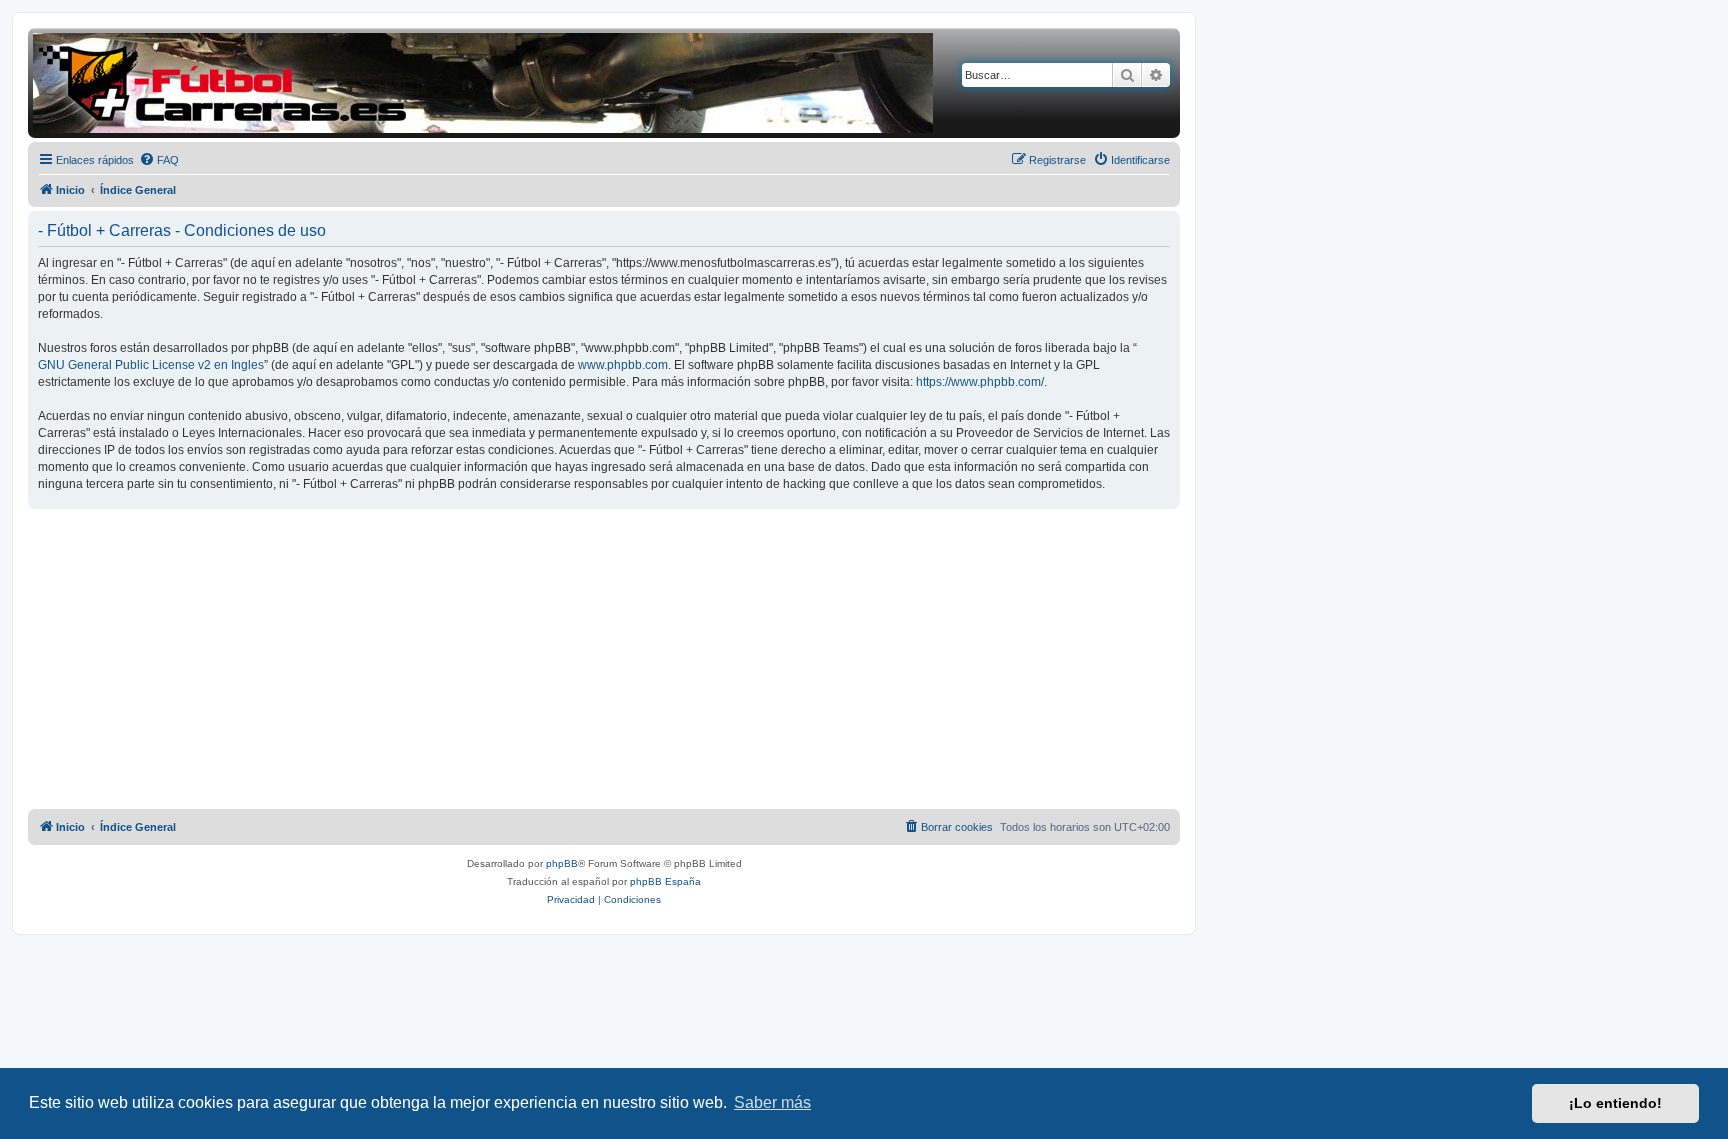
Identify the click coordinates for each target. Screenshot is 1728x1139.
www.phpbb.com (623, 365)
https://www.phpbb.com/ (980, 382)
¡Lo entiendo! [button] (1615, 1103)
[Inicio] (483, 83)
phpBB (562, 863)
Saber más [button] (772, 1102)
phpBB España (665, 881)
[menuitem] (159, 160)
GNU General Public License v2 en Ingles (151, 365)
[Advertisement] (604, 659)
